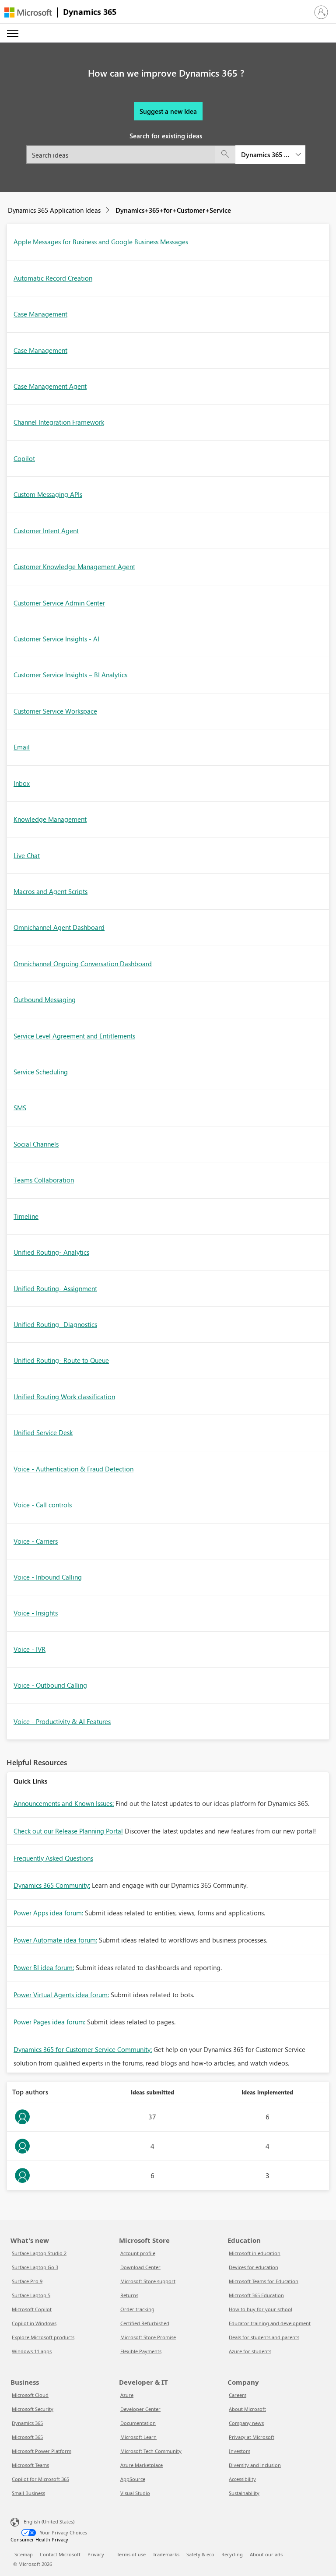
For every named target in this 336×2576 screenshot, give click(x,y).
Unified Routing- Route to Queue (61, 1360)
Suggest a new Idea (168, 111)
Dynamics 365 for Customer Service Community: (83, 2049)
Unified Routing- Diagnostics (55, 1324)
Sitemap (24, 2554)
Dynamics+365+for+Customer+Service (173, 210)
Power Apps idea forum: (48, 1913)
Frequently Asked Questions (53, 1858)
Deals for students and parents (264, 2337)
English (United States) (49, 2521)
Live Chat (27, 855)
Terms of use (131, 2554)
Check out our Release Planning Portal (68, 1831)
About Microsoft (247, 2409)
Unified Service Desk (43, 1432)
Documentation (138, 2423)
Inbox (22, 783)
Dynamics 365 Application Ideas (54, 210)
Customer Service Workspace (55, 711)
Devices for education (254, 2267)
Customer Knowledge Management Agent (74, 567)
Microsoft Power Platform (42, 2451)
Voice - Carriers (36, 1541)
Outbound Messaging (45, 999)
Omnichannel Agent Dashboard (59, 927)
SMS (20, 1108)
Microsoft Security (33, 2409)
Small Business (28, 2493)
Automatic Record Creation (53, 278)
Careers (238, 2395)
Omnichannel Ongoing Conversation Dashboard (83, 964)
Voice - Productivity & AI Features (62, 1721)
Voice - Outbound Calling (50, 1685)
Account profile (138, 2253)
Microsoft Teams (30, 2465)
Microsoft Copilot (32, 2309)
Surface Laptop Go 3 (35, 2267)
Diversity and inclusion (255, 2465)
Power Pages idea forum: (49, 2022)
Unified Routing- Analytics (51, 1252)
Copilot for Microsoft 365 (40, 2479)
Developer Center (140, 2409)
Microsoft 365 (27, 2437)
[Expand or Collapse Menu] (13, 33)
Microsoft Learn (138, 2437)
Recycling (232, 2554)
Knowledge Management (50, 819)
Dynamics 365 (90, 12)
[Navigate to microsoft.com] (28, 12)
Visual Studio (135, 2493)
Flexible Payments (141, 2351)
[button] (321, 12)
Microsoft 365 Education (256, 2295)
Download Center (140, 2267)
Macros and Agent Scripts (51, 891)
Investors (240, 2451)
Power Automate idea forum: (55, 1940)
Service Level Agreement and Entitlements (74, 1036)
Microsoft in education (255, 2253)
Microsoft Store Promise (148, 2337)
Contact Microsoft (60, 2554)
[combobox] (166, 155)
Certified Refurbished (145, 2323)
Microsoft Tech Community (151, 2451)
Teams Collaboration (44, 1180)
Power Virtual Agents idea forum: (61, 1995)
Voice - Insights (36, 1613)
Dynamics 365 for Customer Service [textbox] (265, 155)
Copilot (24, 458)
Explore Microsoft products (43, 2337)
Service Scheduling (41, 1072)
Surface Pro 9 (27, 2281)
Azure (127, 2395)
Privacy (96, 2554)
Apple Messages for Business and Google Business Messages (101, 242)
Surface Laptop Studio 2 (39, 2253)
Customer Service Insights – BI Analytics (70, 675)
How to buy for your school (261, 2309)
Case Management (40, 314)
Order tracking (137, 2309)
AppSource (133, 2479)
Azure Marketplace (142, 2465)
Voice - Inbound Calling (48, 1577)
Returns (129, 2295)
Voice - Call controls (43, 1505)
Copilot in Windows (34, 2323)
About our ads (266, 2554)
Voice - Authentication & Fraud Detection (73, 1469)
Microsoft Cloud (30, 2395)
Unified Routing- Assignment (55, 1288)
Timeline (26, 1216)
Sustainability (244, 2493)
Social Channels (36, 1144)
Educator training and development (270, 2323)
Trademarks (166, 2554)
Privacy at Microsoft (252, 2437)
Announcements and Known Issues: (64, 1803)
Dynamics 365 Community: (52, 1885)
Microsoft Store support (148, 2281)
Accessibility (242, 2479)
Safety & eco (200, 2554)
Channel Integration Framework (59, 422)
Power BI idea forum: (44, 1967)
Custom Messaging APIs (48, 494)
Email (22, 747)
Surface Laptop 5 (31, 2295)
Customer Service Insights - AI (56, 639)
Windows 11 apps (32, 2351)
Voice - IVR (30, 1649)
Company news (246, 2423)
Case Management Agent (50, 386)
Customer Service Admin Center (59, 603)
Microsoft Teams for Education (264, 2281)
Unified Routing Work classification (64, 1397)
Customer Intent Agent (46, 531)
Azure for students (250, 2351)
